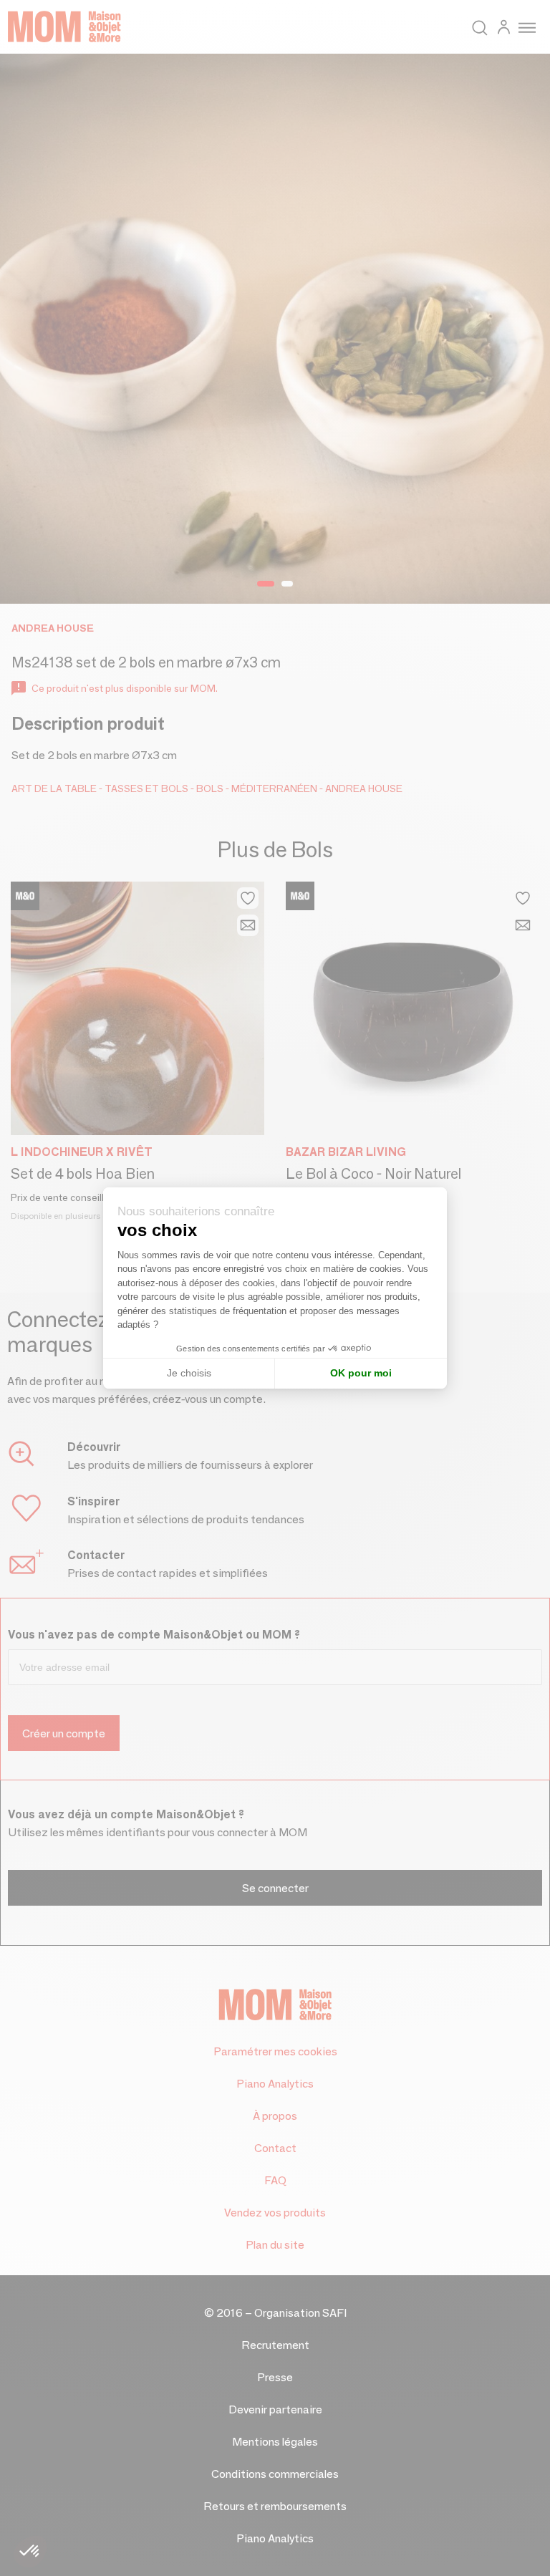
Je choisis (189, 1373)
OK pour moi (361, 1373)
